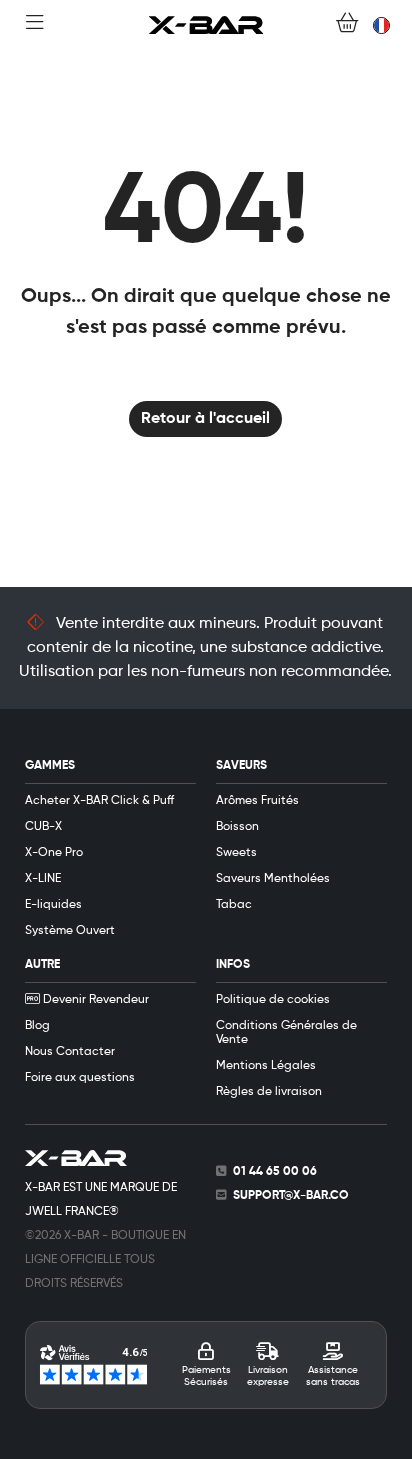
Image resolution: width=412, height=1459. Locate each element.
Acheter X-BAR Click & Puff (99, 801)
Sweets (236, 853)
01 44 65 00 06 (275, 1172)
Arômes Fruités (257, 801)
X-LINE (43, 879)
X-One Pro (54, 853)
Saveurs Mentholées (273, 879)
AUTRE (42, 965)
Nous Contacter (70, 1052)
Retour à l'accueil (205, 419)
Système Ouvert (70, 931)
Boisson (237, 827)
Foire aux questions (80, 1078)
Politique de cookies (273, 1000)
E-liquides (53, 905)
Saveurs (241, 766)
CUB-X (43, 827)
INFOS (233, 965)
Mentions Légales (266, 1066)
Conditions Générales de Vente (286, 1033)
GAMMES (50, 766)
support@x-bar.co (291, 1196)
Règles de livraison (269, 1092)
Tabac (234, 905)
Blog (37, 1026)
